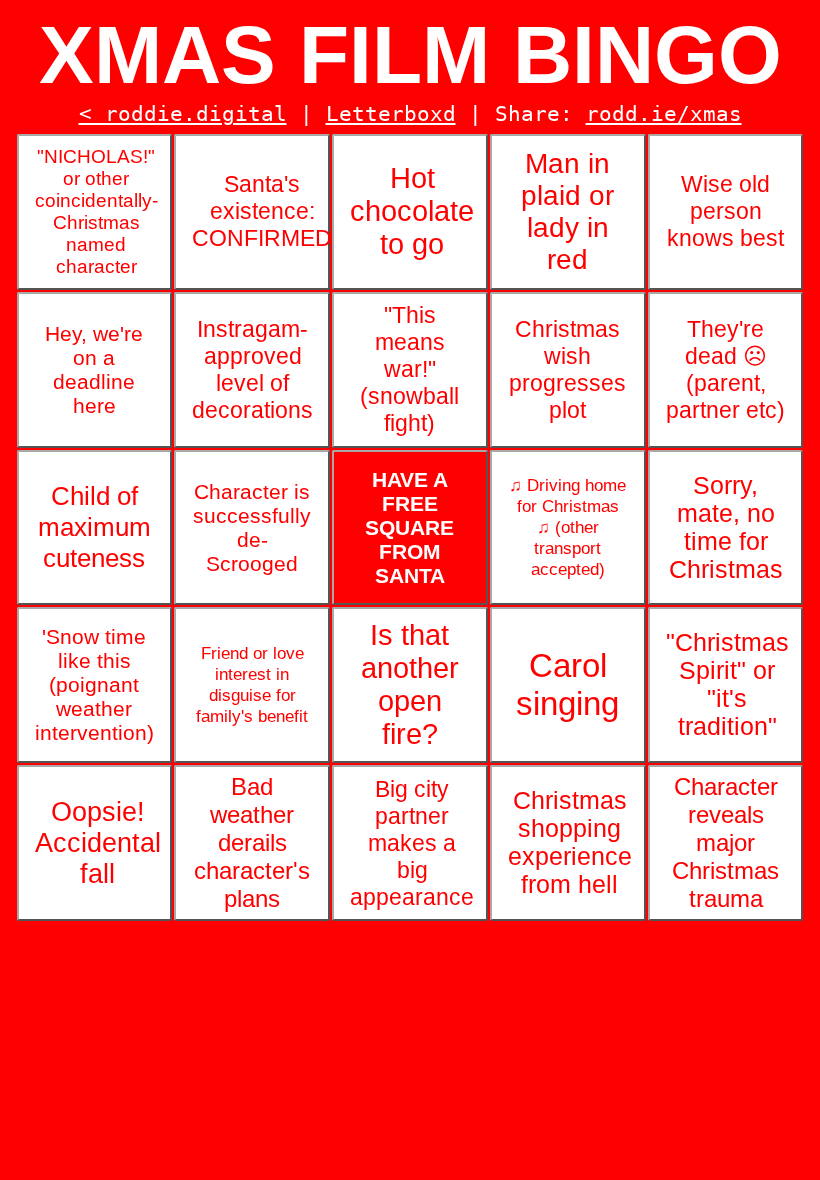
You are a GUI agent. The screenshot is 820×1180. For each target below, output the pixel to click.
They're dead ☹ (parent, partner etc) (725, 369)
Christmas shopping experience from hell (570, 842)
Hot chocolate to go (412, 211)
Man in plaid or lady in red (567, 211)
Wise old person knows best (725, 211)
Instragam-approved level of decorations (252, 369)
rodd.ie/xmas (664, 114)
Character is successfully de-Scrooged (252, 527)
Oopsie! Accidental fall (98, 843)
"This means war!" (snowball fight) (409, 369)
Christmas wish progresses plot (567, 369)
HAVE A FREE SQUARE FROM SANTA (409, 527)
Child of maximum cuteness (94, 527)
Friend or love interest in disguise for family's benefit (252, 684)
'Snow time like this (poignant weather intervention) (94, 684)
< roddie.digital (183, 114)
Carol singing (567, 684)
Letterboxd (391, 114)
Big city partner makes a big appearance (412, 843)
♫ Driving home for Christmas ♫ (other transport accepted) (567, 527)
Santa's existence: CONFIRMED (261, 211)
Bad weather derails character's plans (252, 842)
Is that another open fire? (410, 684)
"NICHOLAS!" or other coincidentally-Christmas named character (96, 211)
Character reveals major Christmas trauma (725, 842)
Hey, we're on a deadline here (94, 369)
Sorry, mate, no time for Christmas (726, 527)
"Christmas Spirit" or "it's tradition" (727, 684)
